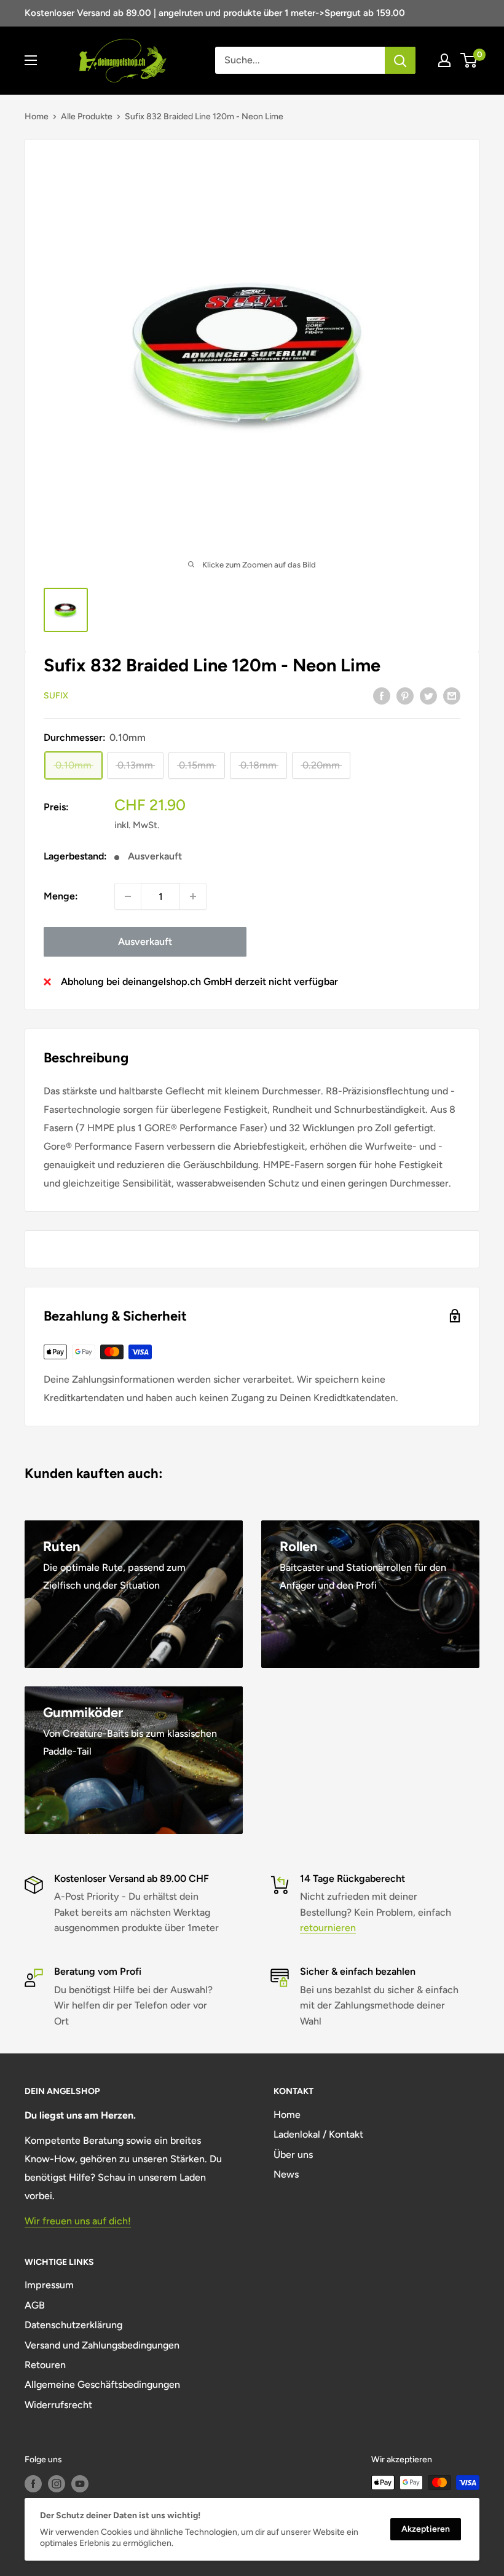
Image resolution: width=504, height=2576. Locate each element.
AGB (35, 2305)
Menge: (61, 896)
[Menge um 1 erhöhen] (193, 896)
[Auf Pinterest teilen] (405, 695)
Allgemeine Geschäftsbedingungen (102, 2384)
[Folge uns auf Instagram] (57, 2484)
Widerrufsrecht (58, 2405)
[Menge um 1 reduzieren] (128, 896)
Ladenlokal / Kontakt (318, 2134)
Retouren (45, 2365)
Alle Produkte (87, 117)
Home (37, 117)
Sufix (56, 696)
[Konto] (444, 60)
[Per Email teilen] (452, 695)
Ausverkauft (145, 942)
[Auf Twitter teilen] (428, 695)
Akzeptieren (426, 2529)
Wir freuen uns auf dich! (78, 2221)
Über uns (293, 2155)
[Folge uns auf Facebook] (33, 2484)
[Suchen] (400, 60)
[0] (469, 60)
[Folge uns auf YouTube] (80, 2484)
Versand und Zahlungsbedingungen (102, 2345)
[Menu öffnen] (31, 60)
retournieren (328, 1928)
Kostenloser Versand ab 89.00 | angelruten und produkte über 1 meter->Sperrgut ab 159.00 (215, 13)
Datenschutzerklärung (73, 2325)
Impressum (49, 2285)
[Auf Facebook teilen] (382, 695)
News (286, 2174)
